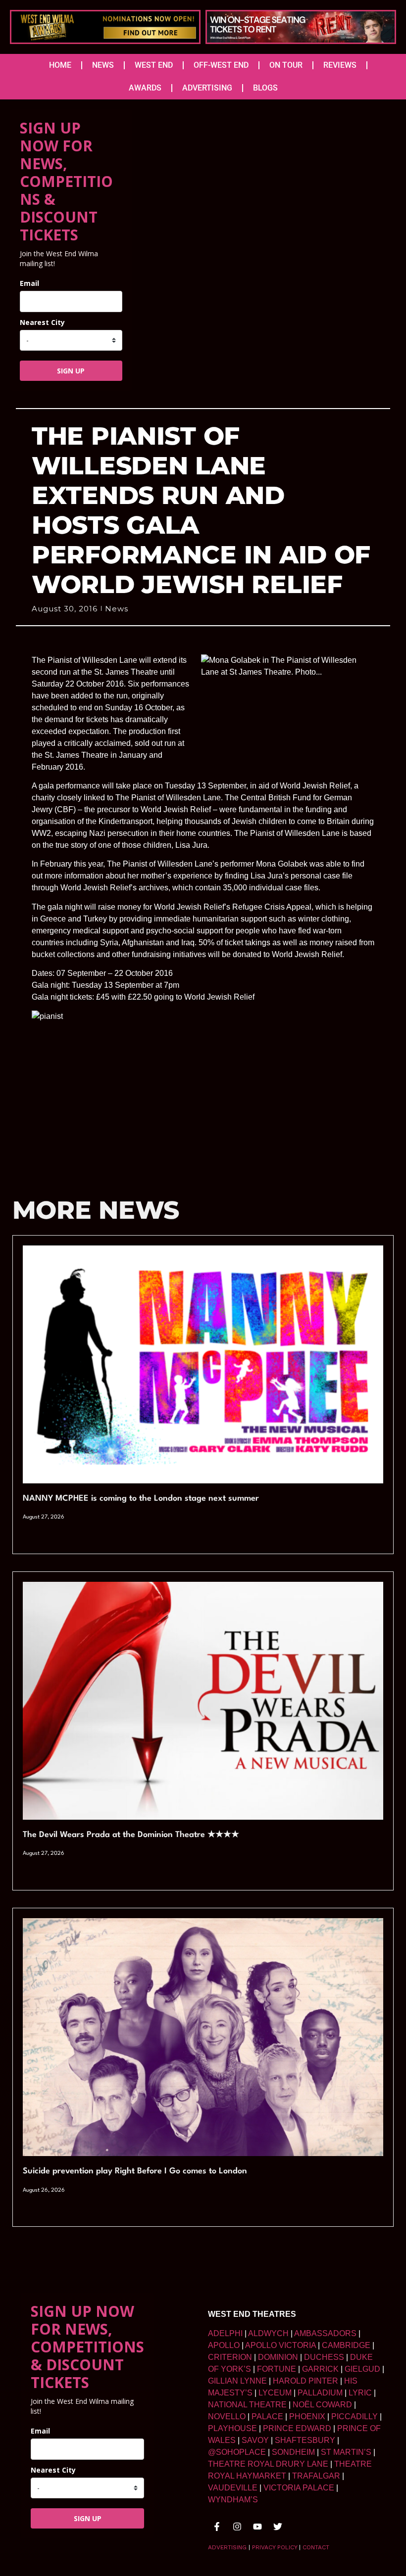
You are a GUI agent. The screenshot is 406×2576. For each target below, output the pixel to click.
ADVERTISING (207, 88)
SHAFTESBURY (305, 2440)
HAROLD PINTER (305, 2381)
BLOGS (265, 88)
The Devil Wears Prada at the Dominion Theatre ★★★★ (131, 1835)
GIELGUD (362, 2369)
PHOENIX (307, 2416)
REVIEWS (340, 65)
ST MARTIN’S (346, 2452)
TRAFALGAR (316, 2476)
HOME (60, 65)
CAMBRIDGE (346, 2345)
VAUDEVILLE (233, 2488)
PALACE (267, 2416)
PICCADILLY (355, 2416)
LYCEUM (275, 2393)
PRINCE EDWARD (297, 2428)
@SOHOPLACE (237, 2452)
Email (29, 283)
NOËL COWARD (322, 2405)
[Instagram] (237, 2527)
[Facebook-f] (217, 2527)
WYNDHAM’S (233, 2500)
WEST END (154, 65)
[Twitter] (278, 2527)
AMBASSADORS (325, 2333)
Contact (316, 2547)
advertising (227, 2547)
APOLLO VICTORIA (280, 2345)
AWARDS (145, 88)
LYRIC (360, 2393)
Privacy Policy (275, 2547)
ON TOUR (286, 65)
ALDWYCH (268, 2333)
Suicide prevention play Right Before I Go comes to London (135, 2171)
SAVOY (255, 2440)
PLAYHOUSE (232, 2428)
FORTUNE (277, 2369)
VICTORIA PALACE (299, 2488)
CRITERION (230, 2357)
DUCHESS (324, 2357)
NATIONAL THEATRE (247, 2405)
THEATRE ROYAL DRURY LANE (268, 2464)
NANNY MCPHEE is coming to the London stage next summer (141, 1498)
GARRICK (320, 2369)
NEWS (103, 65)
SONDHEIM (293, 2452)
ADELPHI (225, 2333)
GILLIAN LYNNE (237, 2381)
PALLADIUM (320, 2393)
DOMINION (278, 2357)
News (117, 609)
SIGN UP (71, 371)
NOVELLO (227, 2416)
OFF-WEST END (221, 65)
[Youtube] (257, 2527)
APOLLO (224, 2345)
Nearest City (42, 322)
